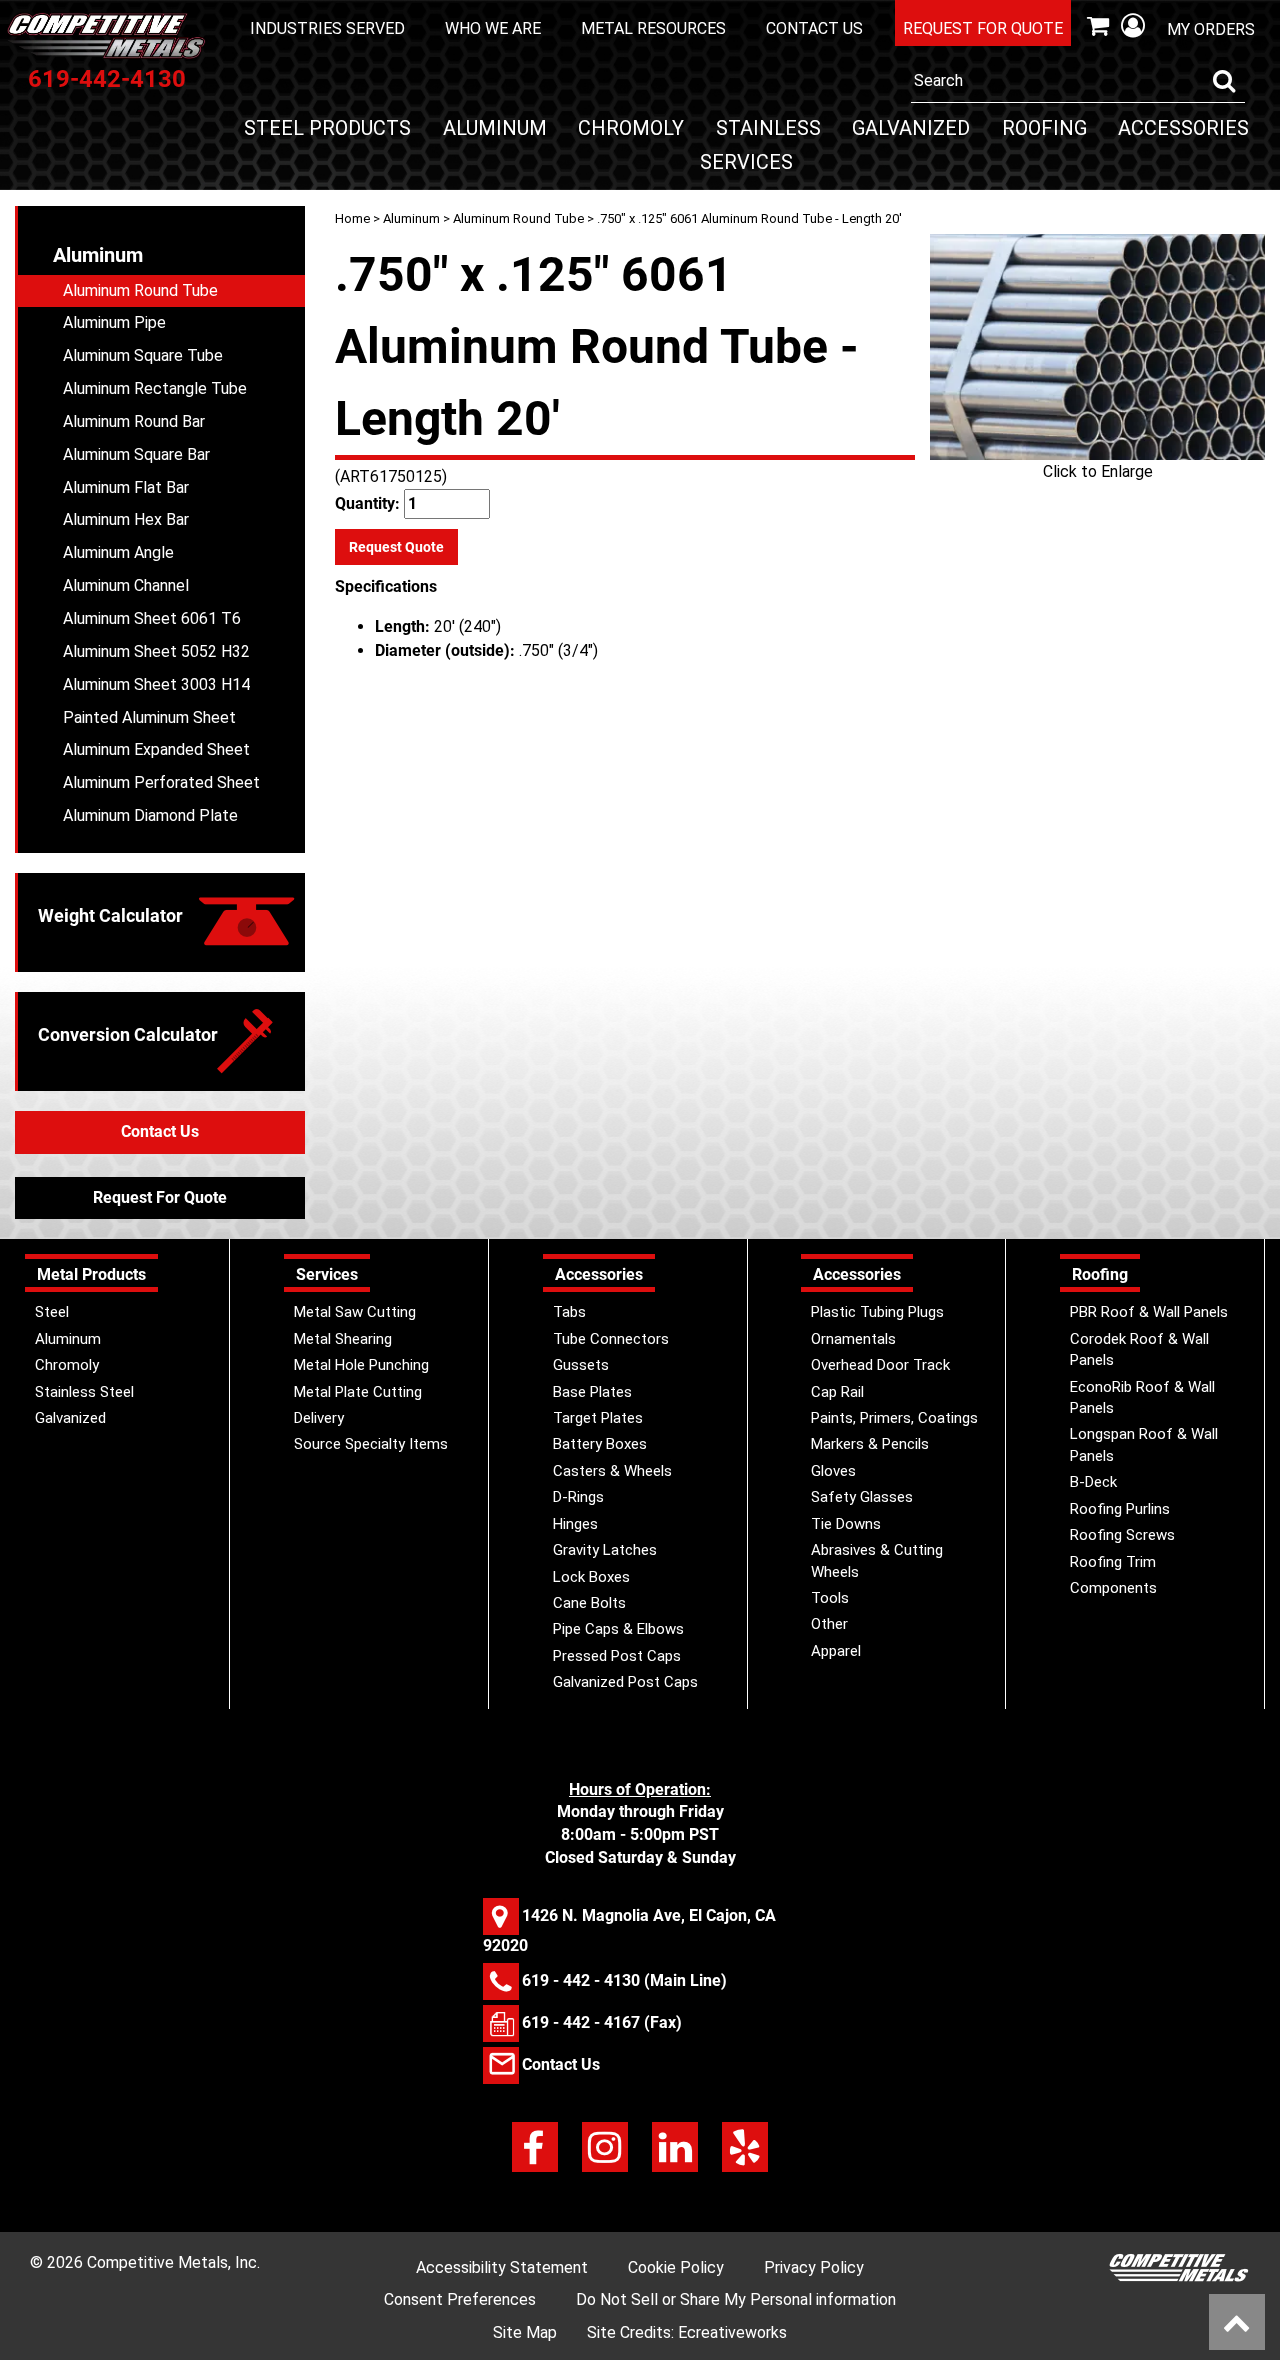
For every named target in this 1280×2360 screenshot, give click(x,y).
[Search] (1224, 81)
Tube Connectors (611, 1339)
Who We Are (493, 28)
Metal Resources (653, 28)
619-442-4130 (107, 79)
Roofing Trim (1113, 1562)
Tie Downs (846, 1524)
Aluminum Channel (126, 585)
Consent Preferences (460, 2299)
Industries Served (327, 28)
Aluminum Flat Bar (126, 487)
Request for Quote (983, 28)
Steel (52, 1312)
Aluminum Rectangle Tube (155, 388)
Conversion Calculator (128, 1034)
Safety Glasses (862, 1497)
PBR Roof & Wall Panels (1149, 1312)
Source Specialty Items (371, 1444)
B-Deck (1093, 1482)
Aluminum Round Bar (134, 421)
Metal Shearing (343, 1339)
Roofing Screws (1122, 1535)
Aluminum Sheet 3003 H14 (156, 684)
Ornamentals (853, 1339)
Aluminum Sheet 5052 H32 (156, 651)
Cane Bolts (589, 1603)
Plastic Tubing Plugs (877, 1312)
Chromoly (631, 128)
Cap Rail (837, 1392)
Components (1113, 1588)
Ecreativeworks (732, 2332)
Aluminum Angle (118, 552)
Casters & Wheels (612, 1471)
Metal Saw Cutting (355, 1312)
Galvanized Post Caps (625, 1682)
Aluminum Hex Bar (126, 519)
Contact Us (814, 28)
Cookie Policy (676, 2267)
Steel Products (327, 128)
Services (746, 162)
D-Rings (578, 1497)
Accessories (1183, 128)
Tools (830, 1598)
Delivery (319, 1418)
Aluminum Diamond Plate (150, 815)
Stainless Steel (84, 1392)
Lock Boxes (591, 1577)
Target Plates (598, 1418)
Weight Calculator (110, 915)
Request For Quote (160, 1197)
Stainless (768, 128)
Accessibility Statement (502, 2267)
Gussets (581, 1365)
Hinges (575, 1524)
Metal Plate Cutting (358, 1392)
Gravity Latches (605, 1550)
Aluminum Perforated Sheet (161, 782)
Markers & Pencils (870, 1444)
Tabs (569, 1312)
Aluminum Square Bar (136, 454)
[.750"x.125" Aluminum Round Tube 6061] (1097, 347)
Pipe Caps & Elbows (618, 1629)
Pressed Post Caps (617, 1656)
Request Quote (396, 547)
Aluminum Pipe (114, 322)
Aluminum (495, 128)
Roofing (1044, 128)
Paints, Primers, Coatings (894, 1418)
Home (352, 218)
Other (829, 1624)
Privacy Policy (814, 2267)
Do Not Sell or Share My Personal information (736, 2299)
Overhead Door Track (880, 1365)
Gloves (833, 1471)
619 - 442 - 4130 (581, 1979)
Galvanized (911, 128)
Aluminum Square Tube (143, 355)
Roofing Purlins (1120, 1509)
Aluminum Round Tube (518, 218)
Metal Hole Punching (361, 1365)
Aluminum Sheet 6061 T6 (152, 618)
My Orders (1211, 29)
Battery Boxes (600, 1444)
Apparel (836, 1651)
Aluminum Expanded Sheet (156, 749)
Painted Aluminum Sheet (149, 717)
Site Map (525, 2332)
